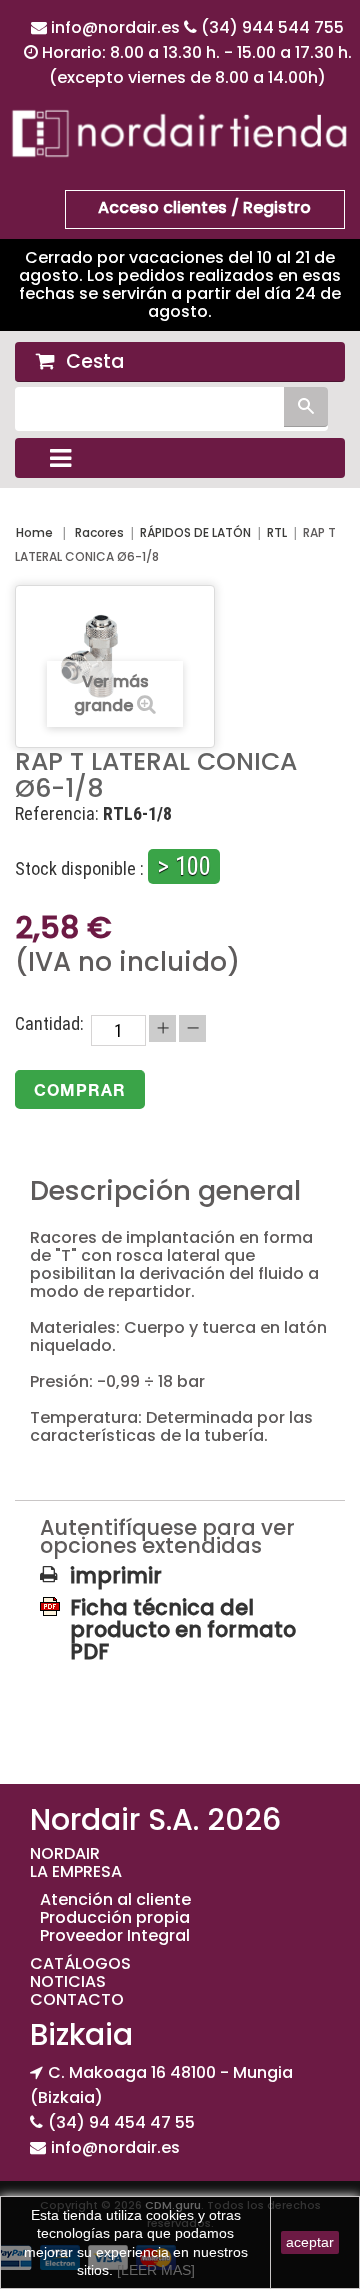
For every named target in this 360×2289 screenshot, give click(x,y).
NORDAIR (65, 1853)
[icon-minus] (192, 1028)
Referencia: (57, 814)
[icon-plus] (162, 1028)
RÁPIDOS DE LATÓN (195, 532)
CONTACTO (77, 1999)
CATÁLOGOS (80, 1963)
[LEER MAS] (154, 2270)
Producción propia (115, 1917)
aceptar (310, 2242)
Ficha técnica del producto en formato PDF (183, 1607)
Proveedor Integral (115, 1935)
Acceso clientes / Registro (204, 207)
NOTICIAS (68, 1981)
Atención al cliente (115, 1899)
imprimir (116, 1576)
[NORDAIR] (180, 132)
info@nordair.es (117, 27)
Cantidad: (49, 1024)
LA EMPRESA (76, 1871)
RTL (277, 532)
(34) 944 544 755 (272, 27)
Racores (99, 532)
